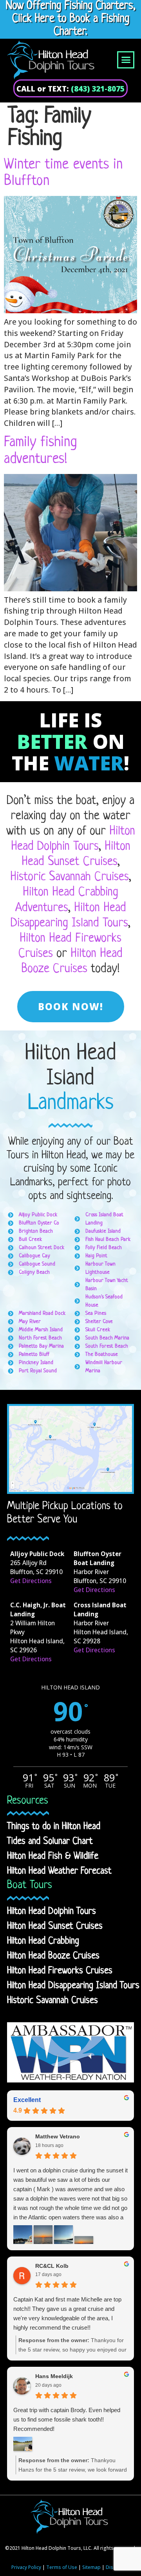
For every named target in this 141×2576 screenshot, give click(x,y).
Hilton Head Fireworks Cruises (60, 1971)
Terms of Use (62, 2567)
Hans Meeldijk (54, 2376)
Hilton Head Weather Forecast (59, 1871)
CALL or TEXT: (70, 89)
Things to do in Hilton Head (54, 1827)
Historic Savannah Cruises (70, 877)
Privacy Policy (26, 2567)
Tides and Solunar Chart (50, 1842)
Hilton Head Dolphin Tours (52, 1912)
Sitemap (91, 2567)
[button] (126, 60)
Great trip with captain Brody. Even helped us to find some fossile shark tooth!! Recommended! (67, 2419)
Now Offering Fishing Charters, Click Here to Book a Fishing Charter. (71, 19)
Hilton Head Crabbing (43, 1941)
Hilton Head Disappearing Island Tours (73, 1986)
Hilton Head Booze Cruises (53, 1956)
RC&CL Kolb (52, 2266)
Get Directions (31, 1581)
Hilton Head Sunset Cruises (55, 1926)
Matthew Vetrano (58, 2136)
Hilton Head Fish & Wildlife (53, 1856)
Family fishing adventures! (40, 451)
